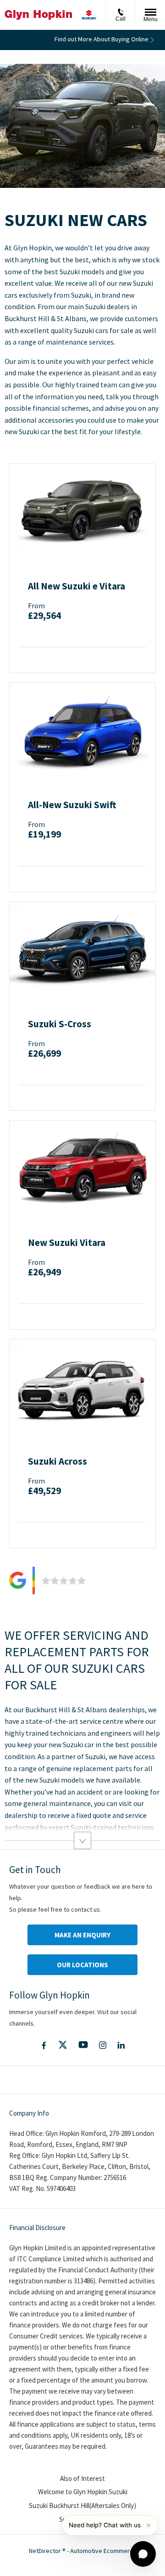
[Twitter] (63, 2045)
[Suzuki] (89, 15)
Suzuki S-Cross (60, 1024)
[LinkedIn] (121, 2045)
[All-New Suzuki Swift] (82, 731)
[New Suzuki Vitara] (82, 1169)
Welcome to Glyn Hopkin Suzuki (83, 2492)
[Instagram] (103, 2045)
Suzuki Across (58, 1461)
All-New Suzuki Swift (72, 805)
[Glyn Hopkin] (38, 15)
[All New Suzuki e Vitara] (82, 513)
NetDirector (46, 2551)
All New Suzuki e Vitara (77, 586)
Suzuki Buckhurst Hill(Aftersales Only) (82, 2505)
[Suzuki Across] (82, 1388)
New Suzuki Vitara (67, 1243)
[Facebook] (44, 2045)
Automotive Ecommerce (103, 2551)
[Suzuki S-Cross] (82, 951)
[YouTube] (83, 2045)
